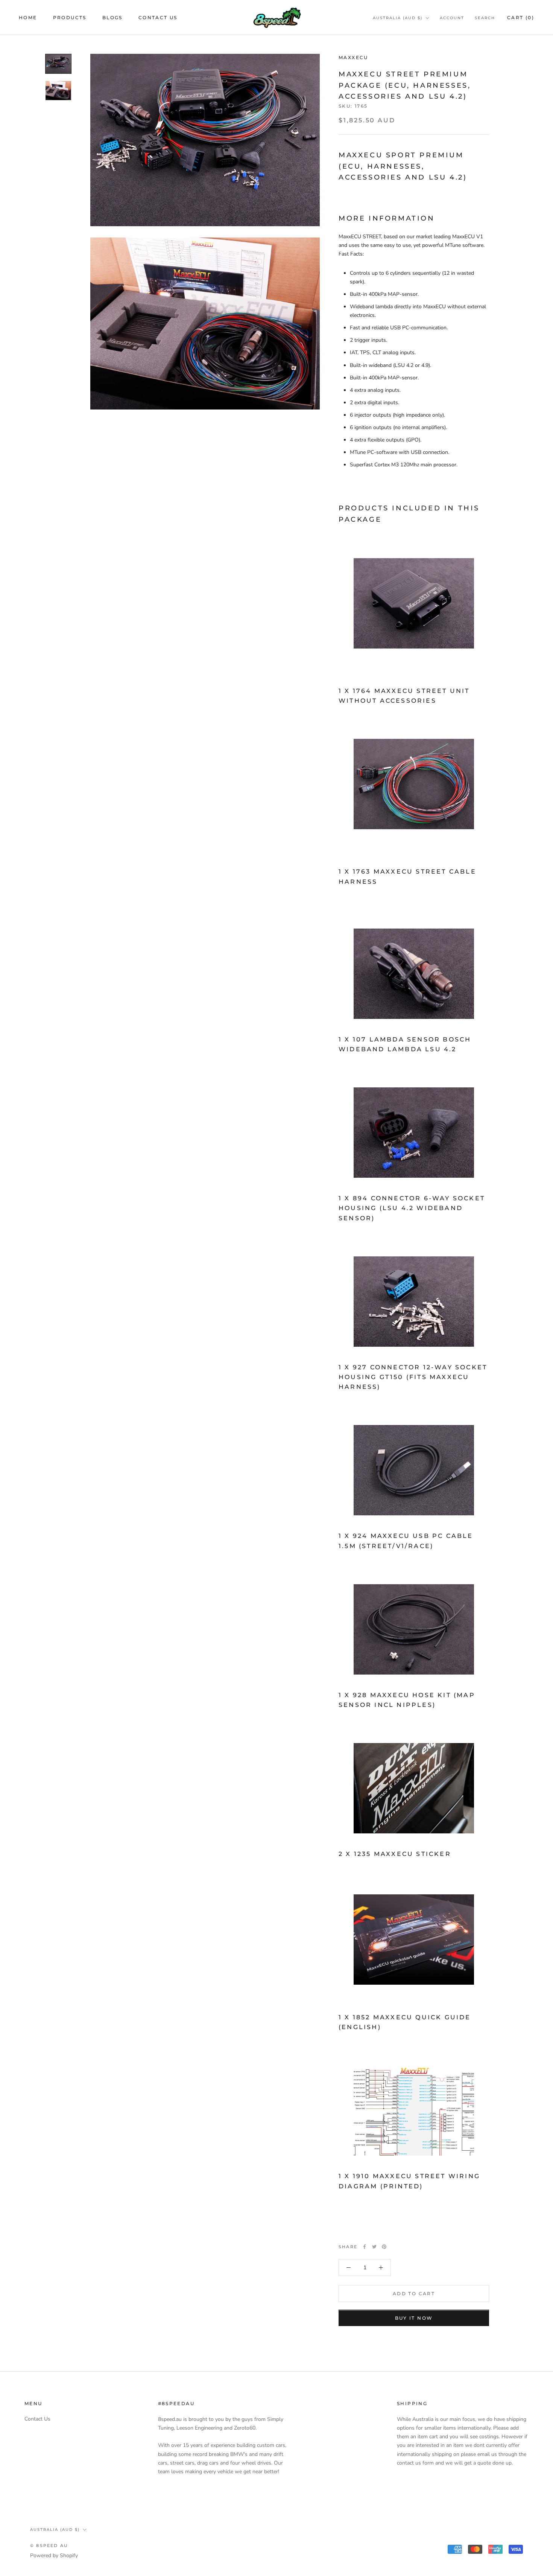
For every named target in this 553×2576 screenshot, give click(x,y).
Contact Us (158, 18)
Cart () (521, 18)
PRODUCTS (70, 18)
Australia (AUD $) (398, 18)
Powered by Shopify (54, 2555)
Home (28, 18)
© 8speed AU (49, 2546)
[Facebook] (365, 2247)
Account (452, 18)
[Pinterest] (384, 2247)
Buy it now (414, 2318)
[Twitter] (374, 2247)
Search (485, 18)
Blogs (112, 18)
